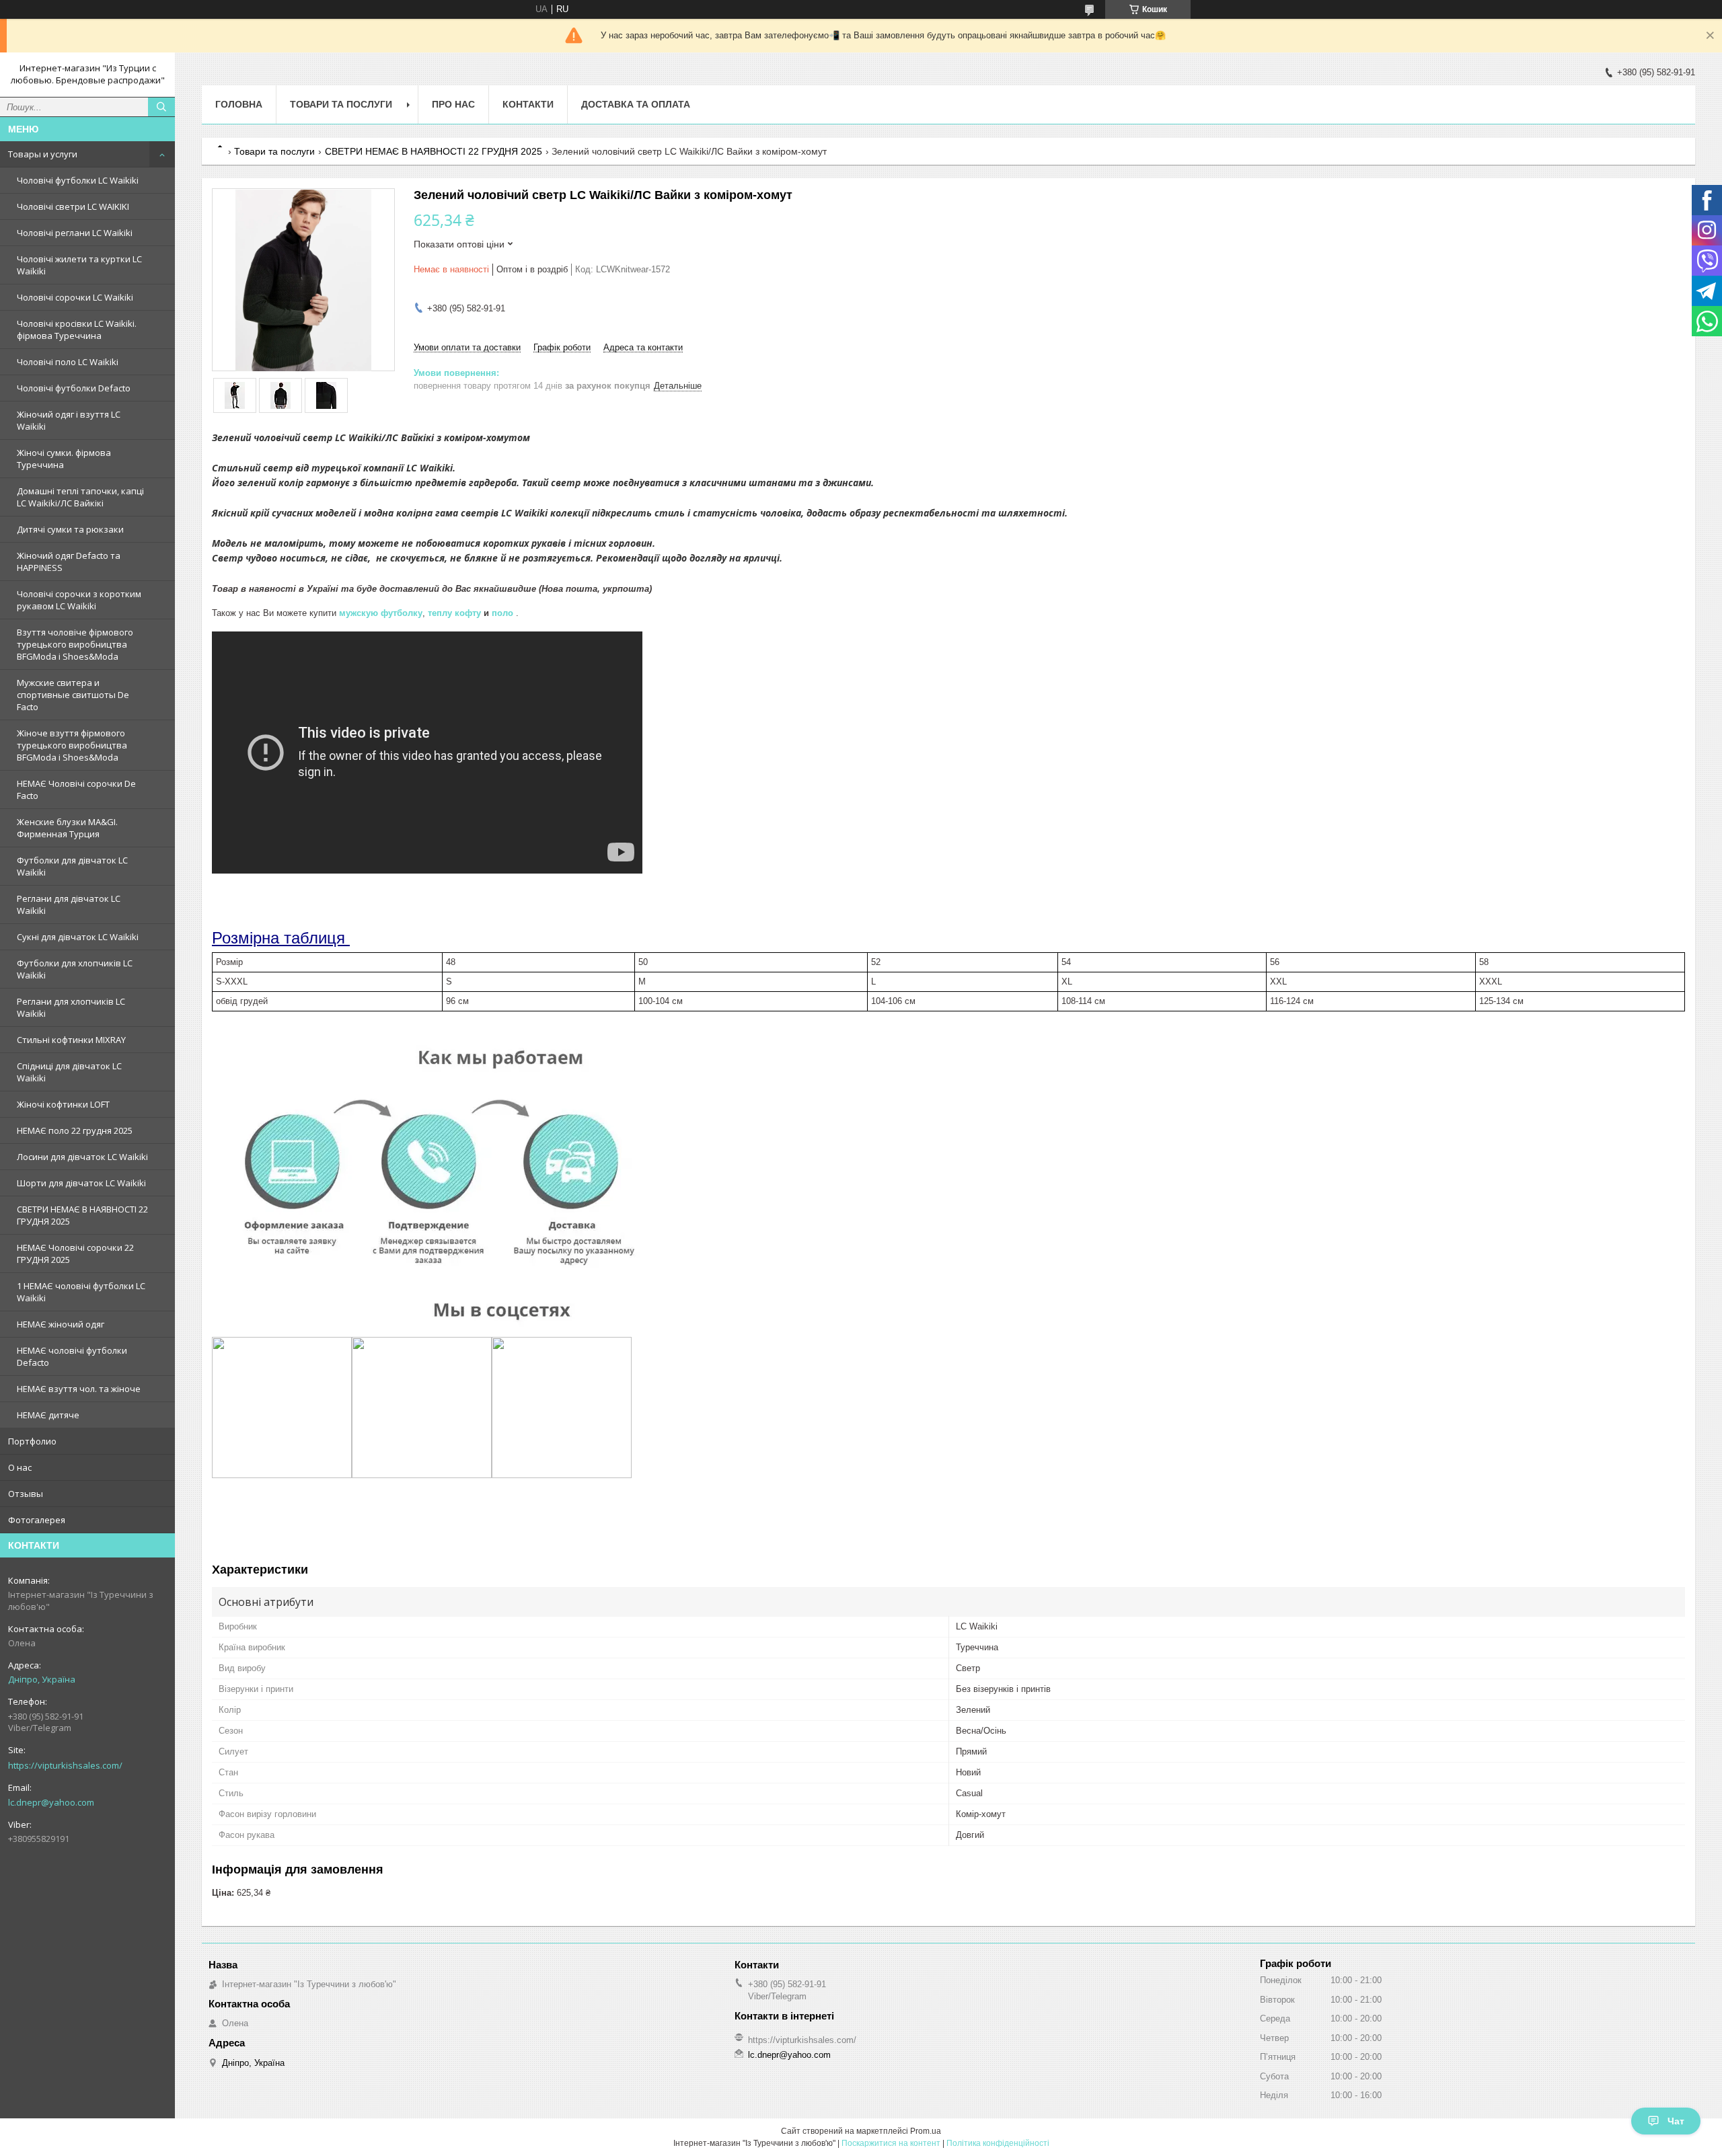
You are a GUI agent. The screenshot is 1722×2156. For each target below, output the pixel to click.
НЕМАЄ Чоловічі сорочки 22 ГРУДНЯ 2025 (75, 1254)
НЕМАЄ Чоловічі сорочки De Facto (76, 790)
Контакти (528, 104)
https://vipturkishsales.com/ (65, 1765)
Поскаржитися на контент (891, 2143)
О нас (20, 1467)
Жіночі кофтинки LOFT (63, 1104)
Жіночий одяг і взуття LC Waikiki (69, 420)
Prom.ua (926, 2131)
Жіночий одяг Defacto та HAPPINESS (69, 562)
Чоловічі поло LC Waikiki (68, 362)
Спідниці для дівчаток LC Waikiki (69, 1072)
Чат (1676, 2121)
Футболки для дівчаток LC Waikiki (72, 866)
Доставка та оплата (636, 104)
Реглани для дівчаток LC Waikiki (69, 904)
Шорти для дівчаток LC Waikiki (81, 1183)
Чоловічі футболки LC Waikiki (78, 180)
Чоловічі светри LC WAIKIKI (73, 206)
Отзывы (26, 1494)
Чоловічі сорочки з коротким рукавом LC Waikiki (79, 600)
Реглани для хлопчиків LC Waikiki (71, 1007)
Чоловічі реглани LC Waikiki (75, 233)
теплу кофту (454, 613)
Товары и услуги (43, 154)
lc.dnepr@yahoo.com (51, 1802)
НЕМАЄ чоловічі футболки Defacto (72, 1356)
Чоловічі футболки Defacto (74, 388)
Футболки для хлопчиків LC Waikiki (75, 969)
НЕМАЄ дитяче (48, 1415)
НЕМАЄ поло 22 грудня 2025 (75, 1130)
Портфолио (32, 1441)
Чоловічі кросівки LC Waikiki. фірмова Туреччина (77, 330)
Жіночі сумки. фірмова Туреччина (64, 459)
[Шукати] (161, 107)
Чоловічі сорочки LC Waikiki (75, 297)
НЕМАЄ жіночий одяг (61, 1324)
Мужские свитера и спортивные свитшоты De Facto (73, 695)
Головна (239, 104)
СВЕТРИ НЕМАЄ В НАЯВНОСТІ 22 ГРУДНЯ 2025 (82, 1215)
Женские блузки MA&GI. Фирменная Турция (67, 828)
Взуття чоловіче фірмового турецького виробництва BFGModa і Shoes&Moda (75, 644)
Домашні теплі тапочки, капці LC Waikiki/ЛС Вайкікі (80, 497)
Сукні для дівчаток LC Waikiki (78, 937)
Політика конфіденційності (998, 2143)
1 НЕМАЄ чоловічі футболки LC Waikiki (81, 1292)
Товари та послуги (341, 104)
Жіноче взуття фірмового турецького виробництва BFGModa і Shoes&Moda (72, 745)
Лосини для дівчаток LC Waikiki (82, 1157)
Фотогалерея (37, 1520)
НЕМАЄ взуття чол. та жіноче (79, 1389)
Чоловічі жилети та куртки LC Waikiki (79, 265)
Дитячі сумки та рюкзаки (70, 529)
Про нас (453, 104)
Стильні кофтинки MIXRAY (71, 1040)
